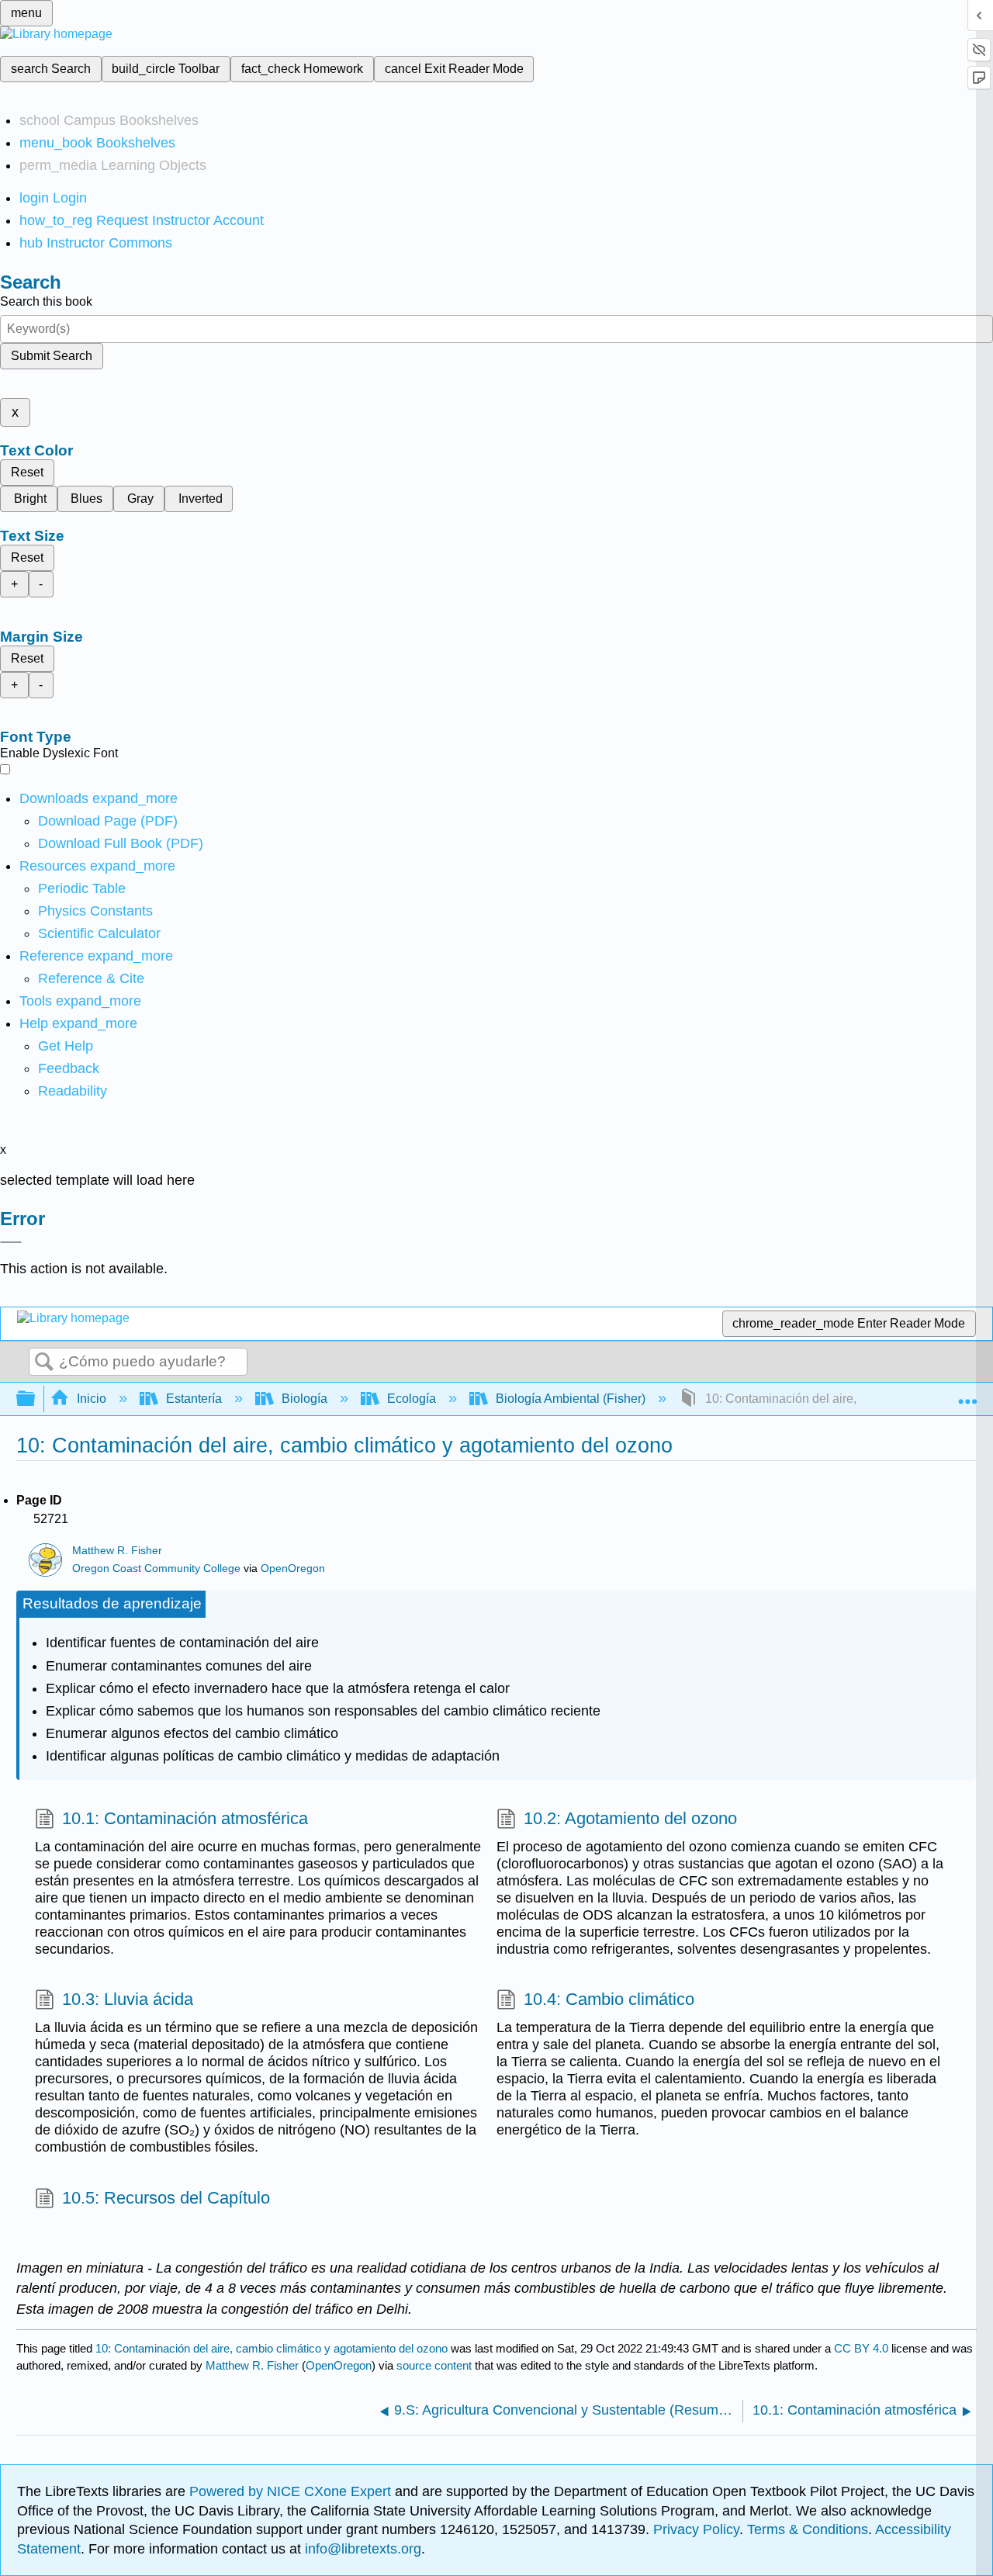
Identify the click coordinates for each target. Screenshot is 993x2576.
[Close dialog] (11, 1242)
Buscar (44, 1362)
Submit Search (52, 356)
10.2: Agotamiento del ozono (630, 1818)
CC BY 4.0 (861, 2348)
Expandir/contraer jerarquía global (36, 1399)
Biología (304, 1399)
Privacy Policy (696, 2529)
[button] (69, 1068)
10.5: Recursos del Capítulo (166, 2198)
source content (434, 2365)
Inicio (92, 1399)
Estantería (194, 1399)
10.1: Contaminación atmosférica (185, 1818)
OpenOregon (293, 1568)
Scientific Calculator (99, 933)
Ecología (412, 1399)
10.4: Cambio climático (609, 1999)
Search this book (46, 301)
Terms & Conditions (808, 2529)
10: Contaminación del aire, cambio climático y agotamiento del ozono (272, 2348)
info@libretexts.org (361, 2549)
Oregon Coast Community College (156, 1568)
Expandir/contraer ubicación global (967, 1394)
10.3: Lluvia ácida (128, 1999)
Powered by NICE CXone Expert (292, 2491)
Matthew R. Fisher (117, 1551)
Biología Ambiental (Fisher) (571, 1399)
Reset (27, 472)
